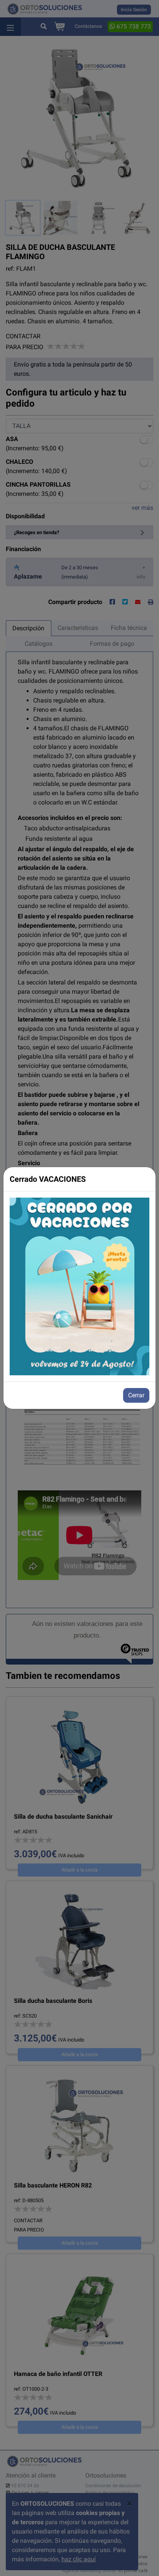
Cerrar (136, 1395)
